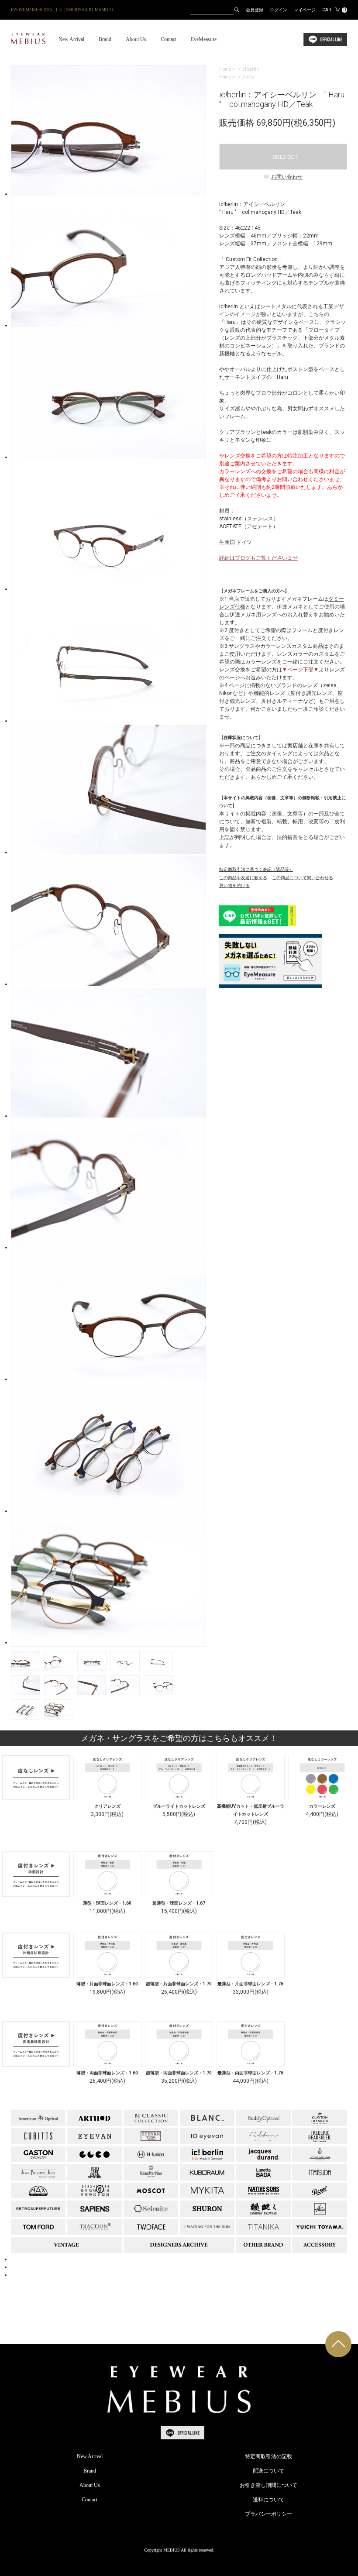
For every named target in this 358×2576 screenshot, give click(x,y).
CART (334, 10)
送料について (268, 2500)
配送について (268, 2471)
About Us (136, 39)
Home (225, 69)
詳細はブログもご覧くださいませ (258, 558)
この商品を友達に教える (243, 878)
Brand (105, 39)
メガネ (248, 77)
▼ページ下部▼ (300, 670)
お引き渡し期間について (268, 2485)
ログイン (279, 10)
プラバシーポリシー (268, 2514)
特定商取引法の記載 (268, 2456)
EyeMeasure (204, 39)
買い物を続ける (234, 886)
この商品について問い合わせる (303, 878)
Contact (169, 39)
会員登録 (255, 10)
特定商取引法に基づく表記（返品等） (256, 869)
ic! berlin (250, 69)
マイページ (305, 10)
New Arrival (71, 39)
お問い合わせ (287, 177)
